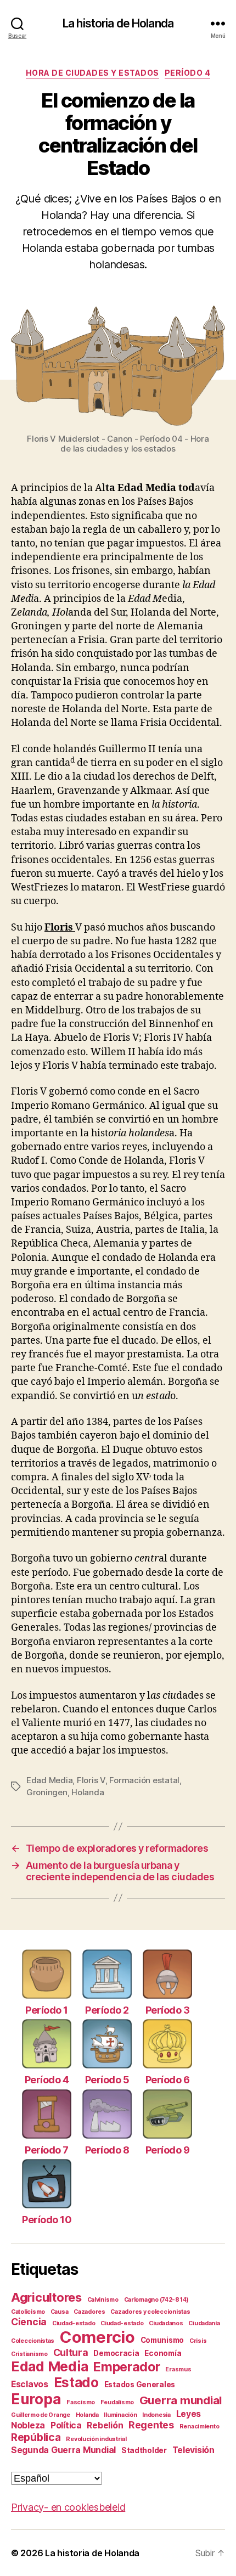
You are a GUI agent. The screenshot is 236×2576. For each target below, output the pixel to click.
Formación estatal (144, 1780)
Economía (163, 2353)
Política (66, 2425)
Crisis (198, 2341)
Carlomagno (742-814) (157, 2300)
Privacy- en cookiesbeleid (68, 2507)
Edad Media (49, 1780)
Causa (60, 2312)
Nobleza (28, 2425)
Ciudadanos (166, 2323)
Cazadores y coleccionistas (150, 2312)
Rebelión (105, 2425)
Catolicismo (28, 2312)
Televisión (193, 2450)
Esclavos (30, 2384)
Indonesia (156, 2415)
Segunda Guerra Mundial (63, 2450)
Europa (36, 2399)
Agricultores (46, 2297)
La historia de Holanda (118, 23)
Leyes (189, 2414)
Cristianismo (29, 2354)
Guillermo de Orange (41, 2415)
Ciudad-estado (74, 2323)
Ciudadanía (204, 2323)
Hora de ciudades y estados (92, 73)
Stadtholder (144, 2450)
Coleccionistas (33, 2341)
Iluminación (120, 2415)
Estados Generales (140, 2385)
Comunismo (162, 2340)
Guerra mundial (181, 2400)
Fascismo (81, 2402)
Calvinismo (103, 2300)
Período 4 (188, 73)
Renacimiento (200, 2426)
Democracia (116, 2353)
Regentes (151, 2425)
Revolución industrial (96, 2439)
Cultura (71, 2352)
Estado (76, 2383)
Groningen (47, 1792)
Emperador (127, 2367)
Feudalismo (117, 2402)
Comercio (97, 2337)
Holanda (88, 1792)
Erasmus (178, 2369)
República (36, 2437)
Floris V (91, 1780)
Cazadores (89, 2312)
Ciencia (29, 2322)
